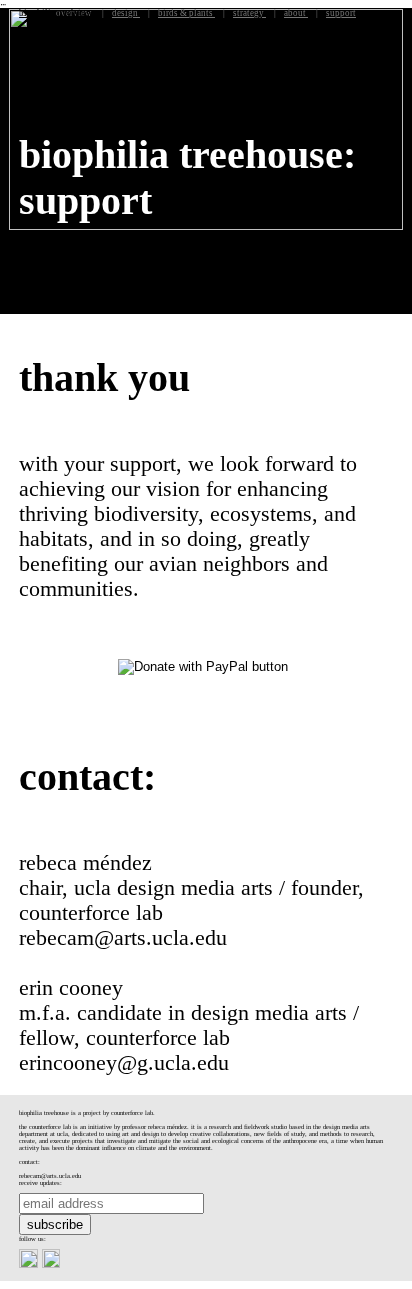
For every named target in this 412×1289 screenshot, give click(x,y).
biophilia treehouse (56, 13)
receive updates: (40, 1182)
